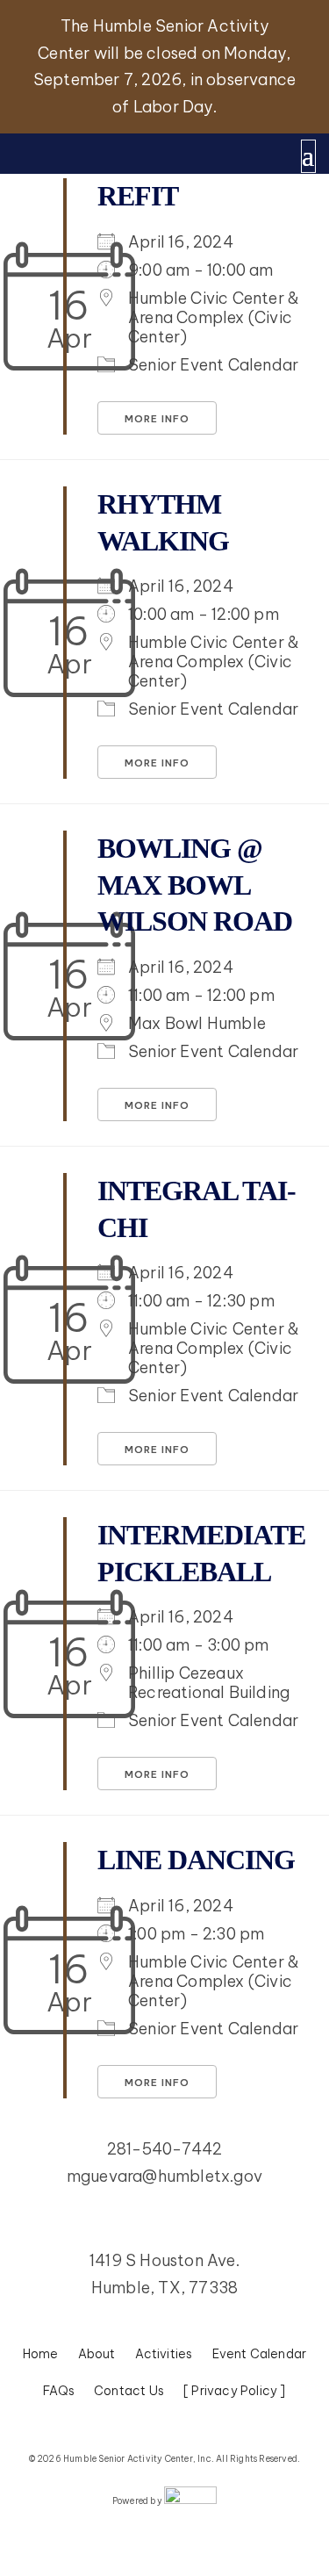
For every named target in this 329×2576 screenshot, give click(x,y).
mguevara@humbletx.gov (164, 2176)
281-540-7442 (164, 2149)
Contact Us (129, 2392)
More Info (157, 419)
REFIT (138, 196)
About (97, 2355)
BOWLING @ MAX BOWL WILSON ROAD (195, 885)
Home (41, 2355)
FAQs (59, 2392)
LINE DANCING (196, 1860)
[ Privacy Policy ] (235, 2392)
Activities (164, 2355)
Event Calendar (260, 2355)
